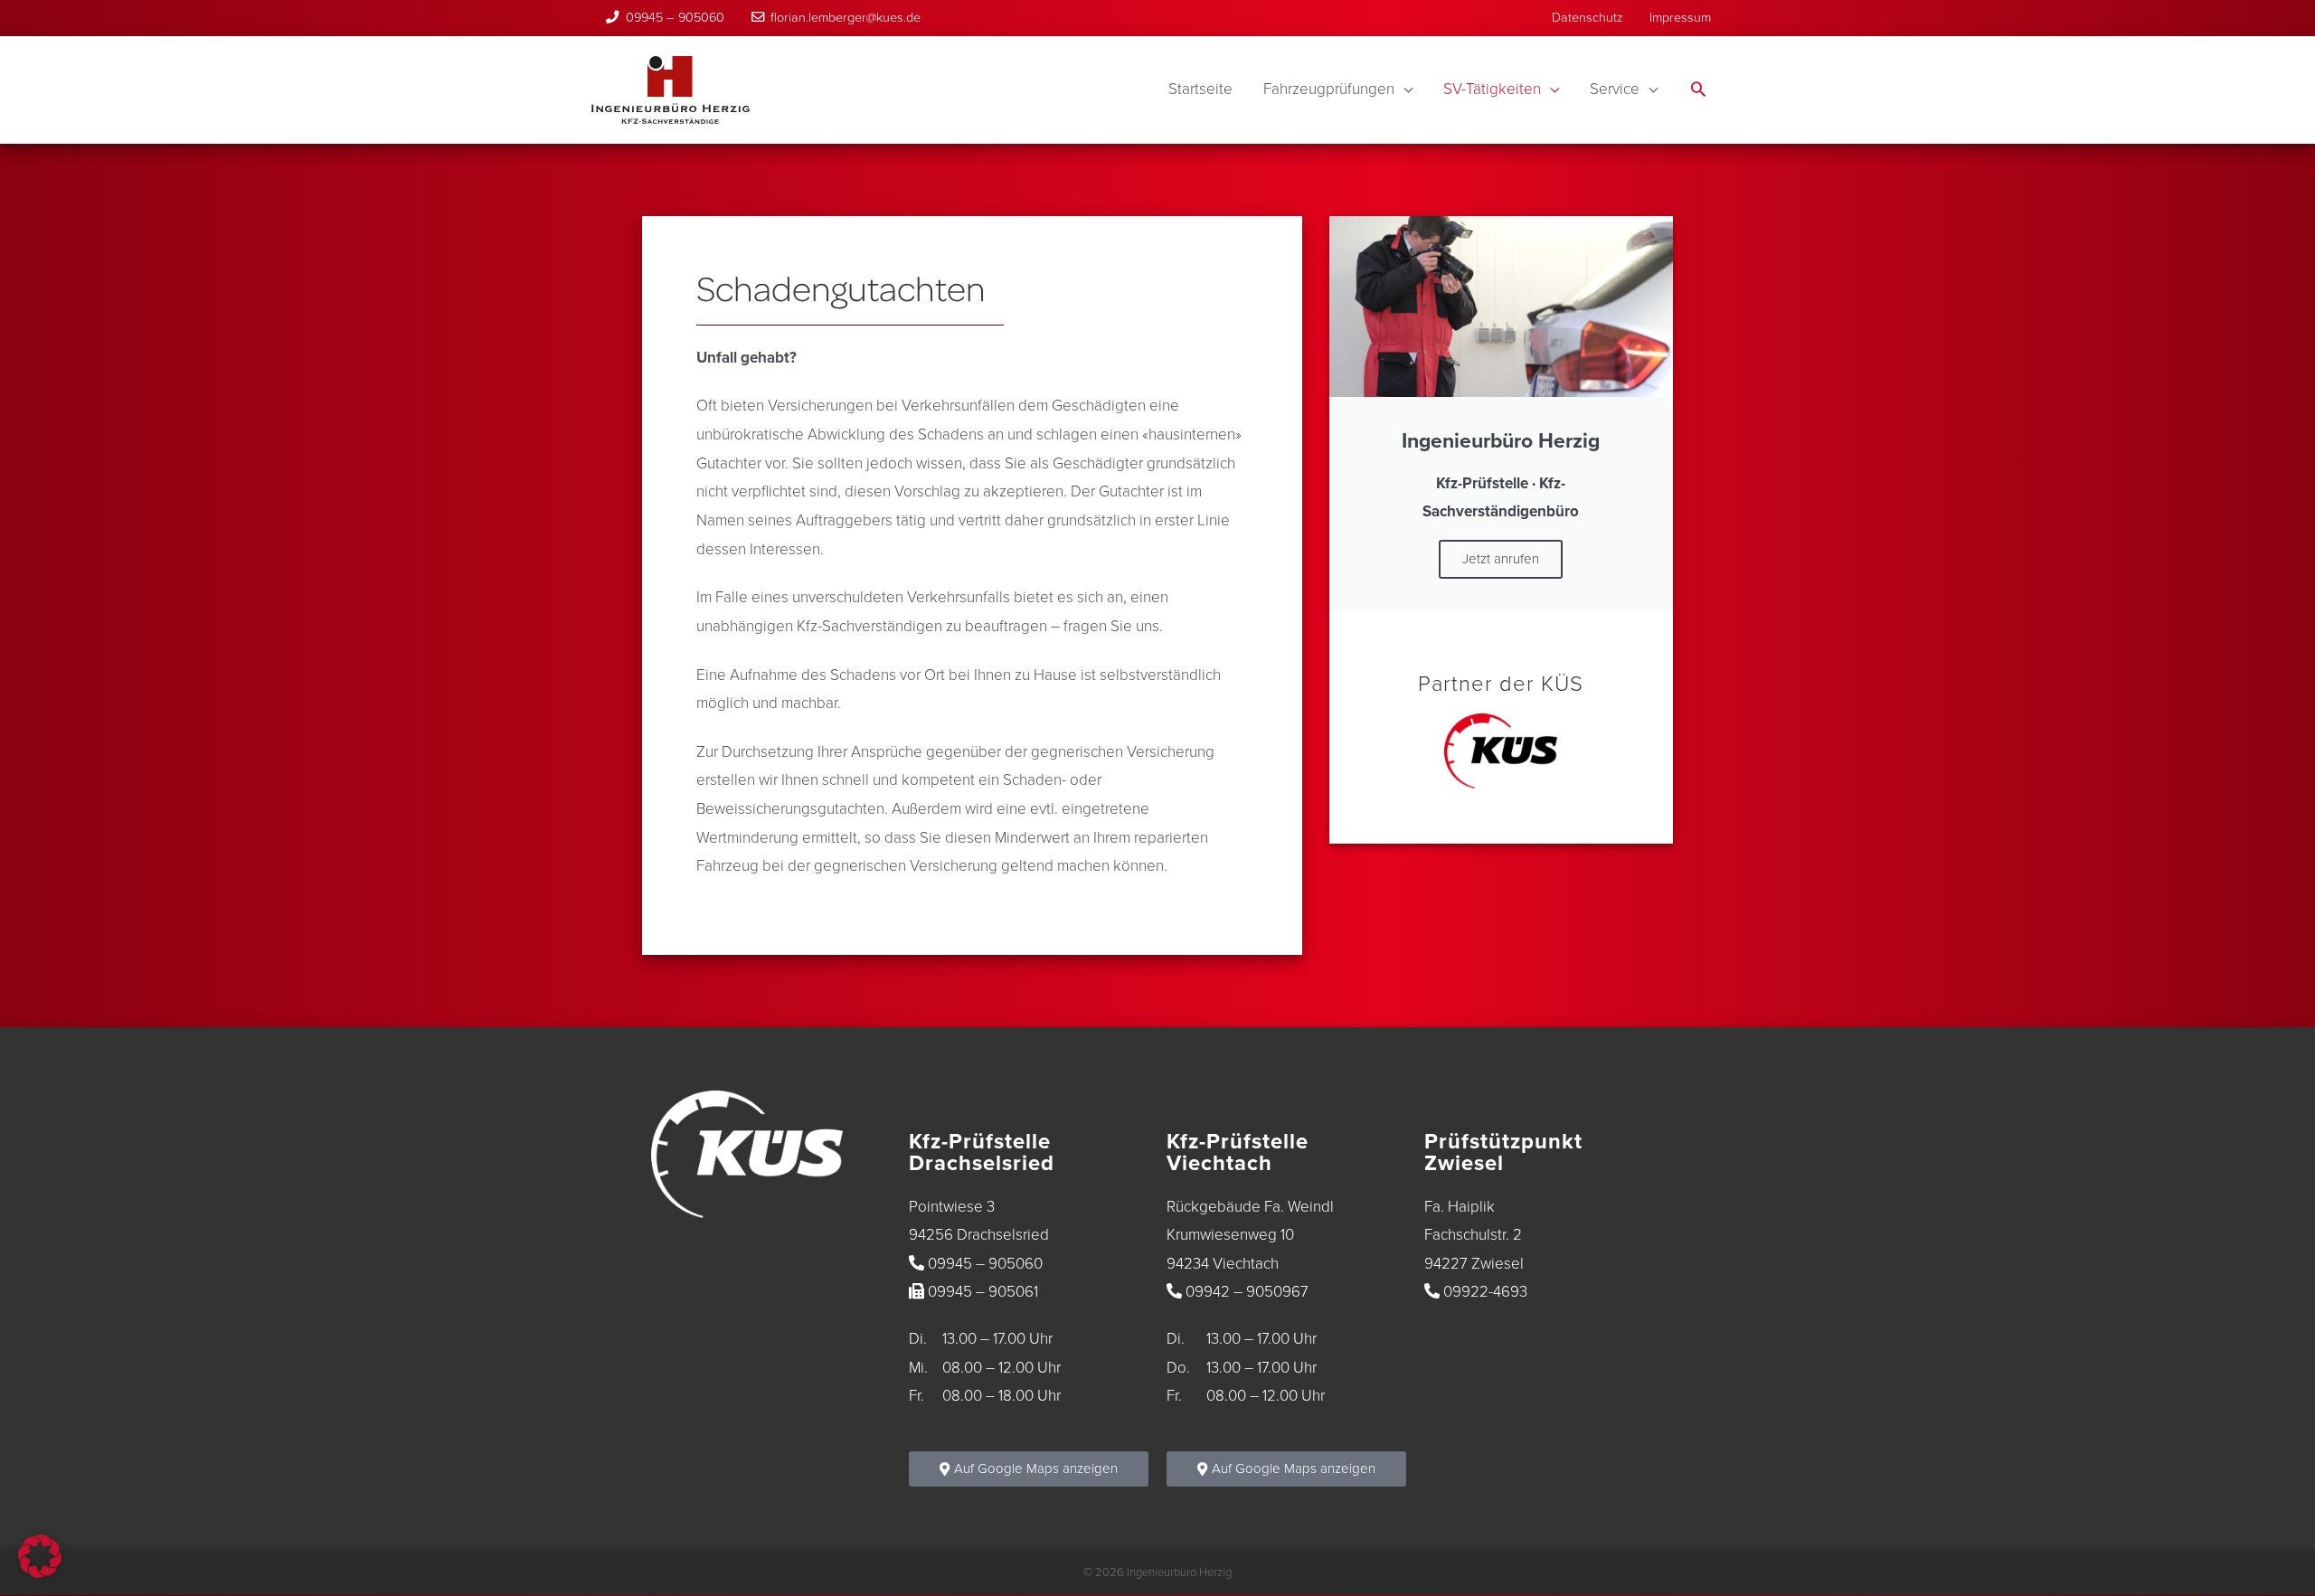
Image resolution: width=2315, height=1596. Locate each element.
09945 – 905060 (675, 18)
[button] (1698, 91)
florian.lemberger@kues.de (846, 18)
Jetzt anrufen (1501, 559)
